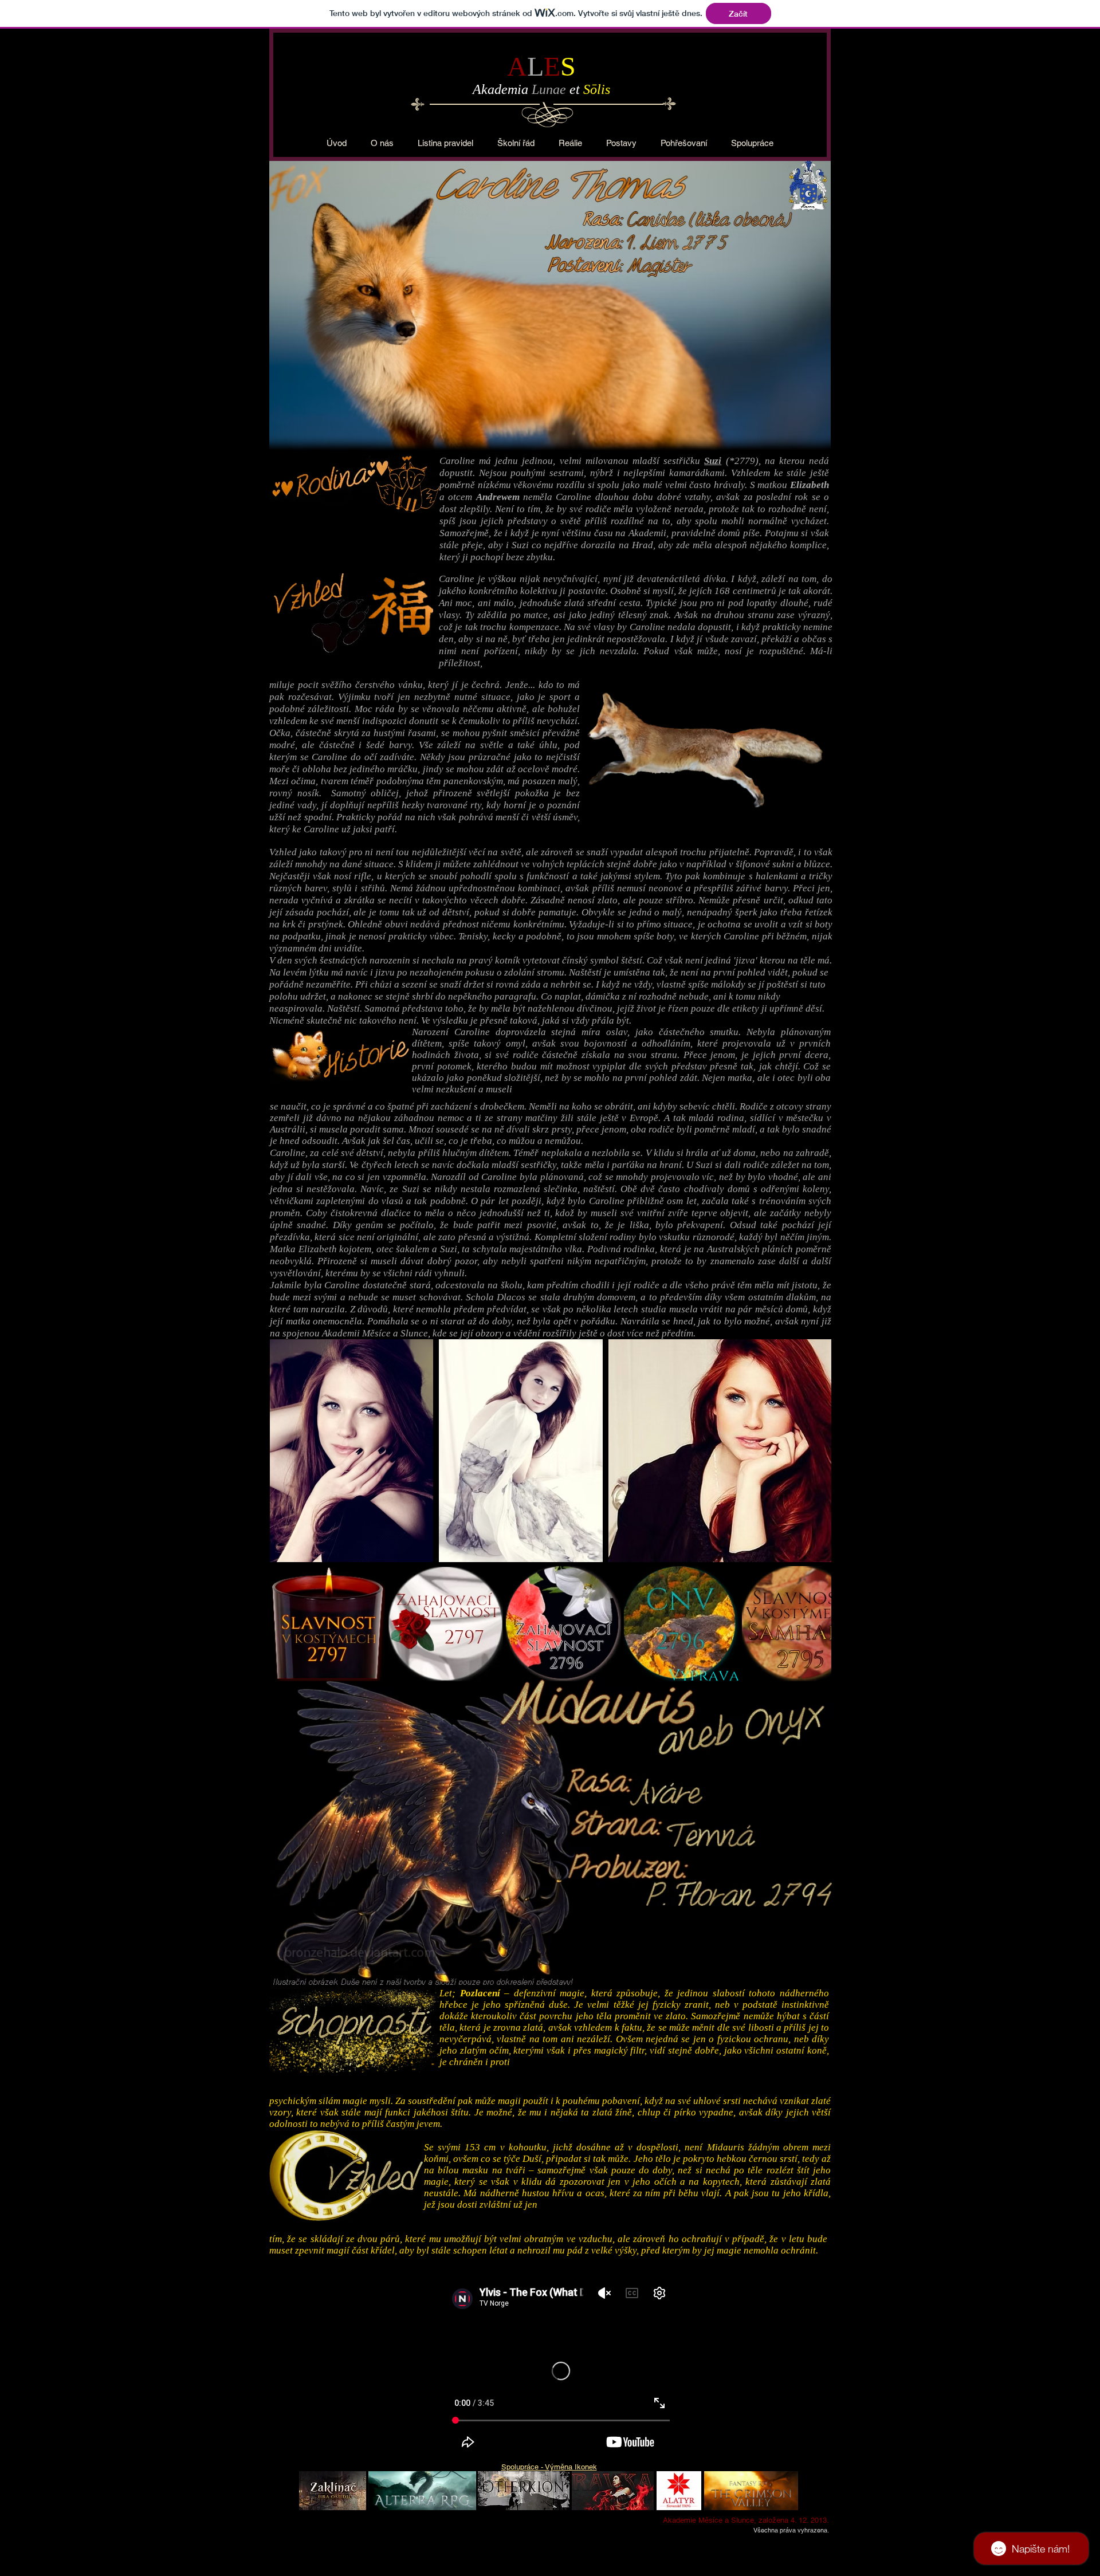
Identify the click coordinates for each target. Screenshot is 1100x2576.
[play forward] (817, 1624)
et (576, 89)
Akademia (502, 89)
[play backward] (284, 1624)
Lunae (551, 89)
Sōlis (597, 89)
